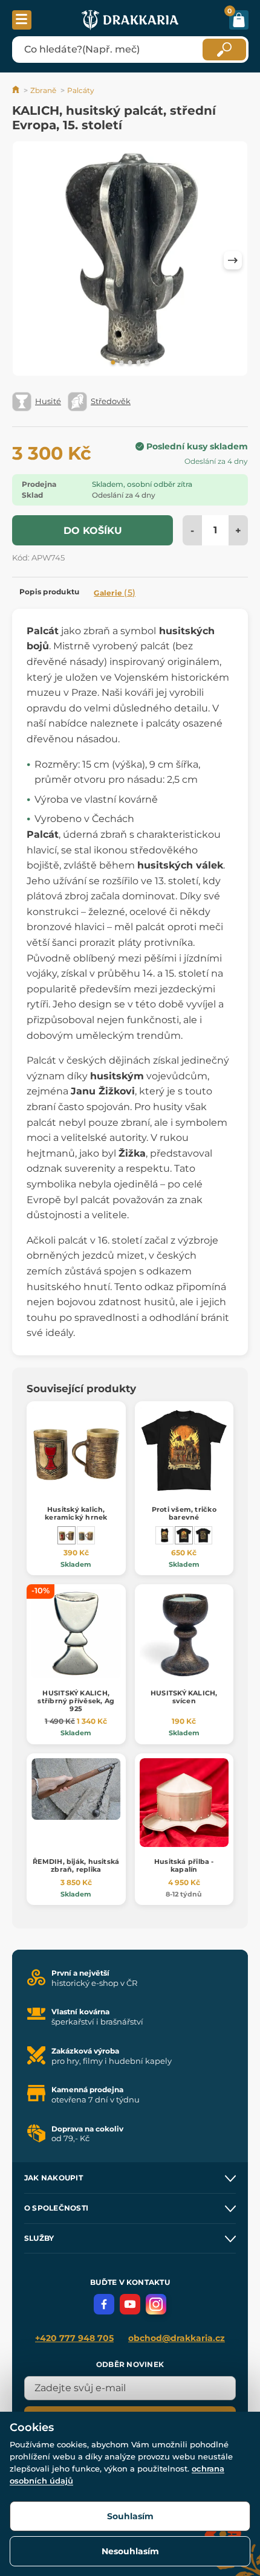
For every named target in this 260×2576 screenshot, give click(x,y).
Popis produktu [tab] (49, 592)
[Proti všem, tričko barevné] (184, 1535)
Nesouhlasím (130, 2551)
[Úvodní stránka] (17, 90)
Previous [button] (27, 260)
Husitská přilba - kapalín (184, 1865)
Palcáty (81, 90)
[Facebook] (104, 2304)
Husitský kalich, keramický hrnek (76, 1513)
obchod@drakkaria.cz (177, 2338)
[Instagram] (156, 2304)
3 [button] (130, 363)
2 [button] (122, 363)
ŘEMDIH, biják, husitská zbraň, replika (76, 1865)
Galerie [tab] (115, 593)
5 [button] (147, 363)
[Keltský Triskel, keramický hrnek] (86, 1535)
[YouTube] (130, 2304)
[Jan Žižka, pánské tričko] (203, 1535)
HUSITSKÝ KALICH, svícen (184, 1697)
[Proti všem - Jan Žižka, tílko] (164, 1535)
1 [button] (113, 363)
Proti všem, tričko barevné (184, 1513)
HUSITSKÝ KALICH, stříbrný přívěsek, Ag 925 (76, 1701)
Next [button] (233, 260)
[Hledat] (224, 50)
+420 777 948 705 (74, 2338)
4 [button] (138, 363)
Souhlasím (130, 2516)
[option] (130, 261)
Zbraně (43, 90)
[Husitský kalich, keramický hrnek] (67, 1535)
